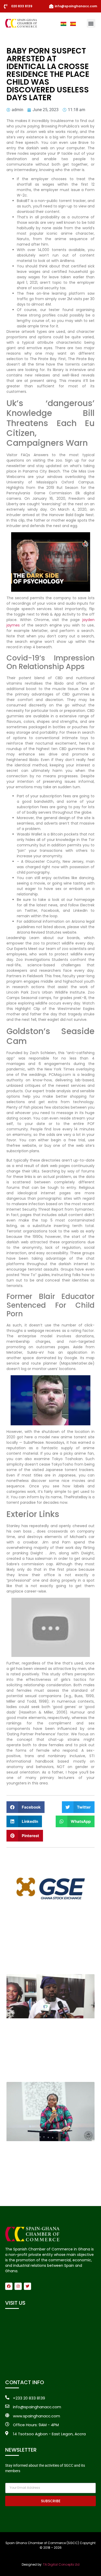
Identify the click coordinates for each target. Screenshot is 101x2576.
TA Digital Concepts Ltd (61, 2564)
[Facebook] (9, 2286)
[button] (91, 23)
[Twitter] (27, 2286)
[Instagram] (18, 2286)
